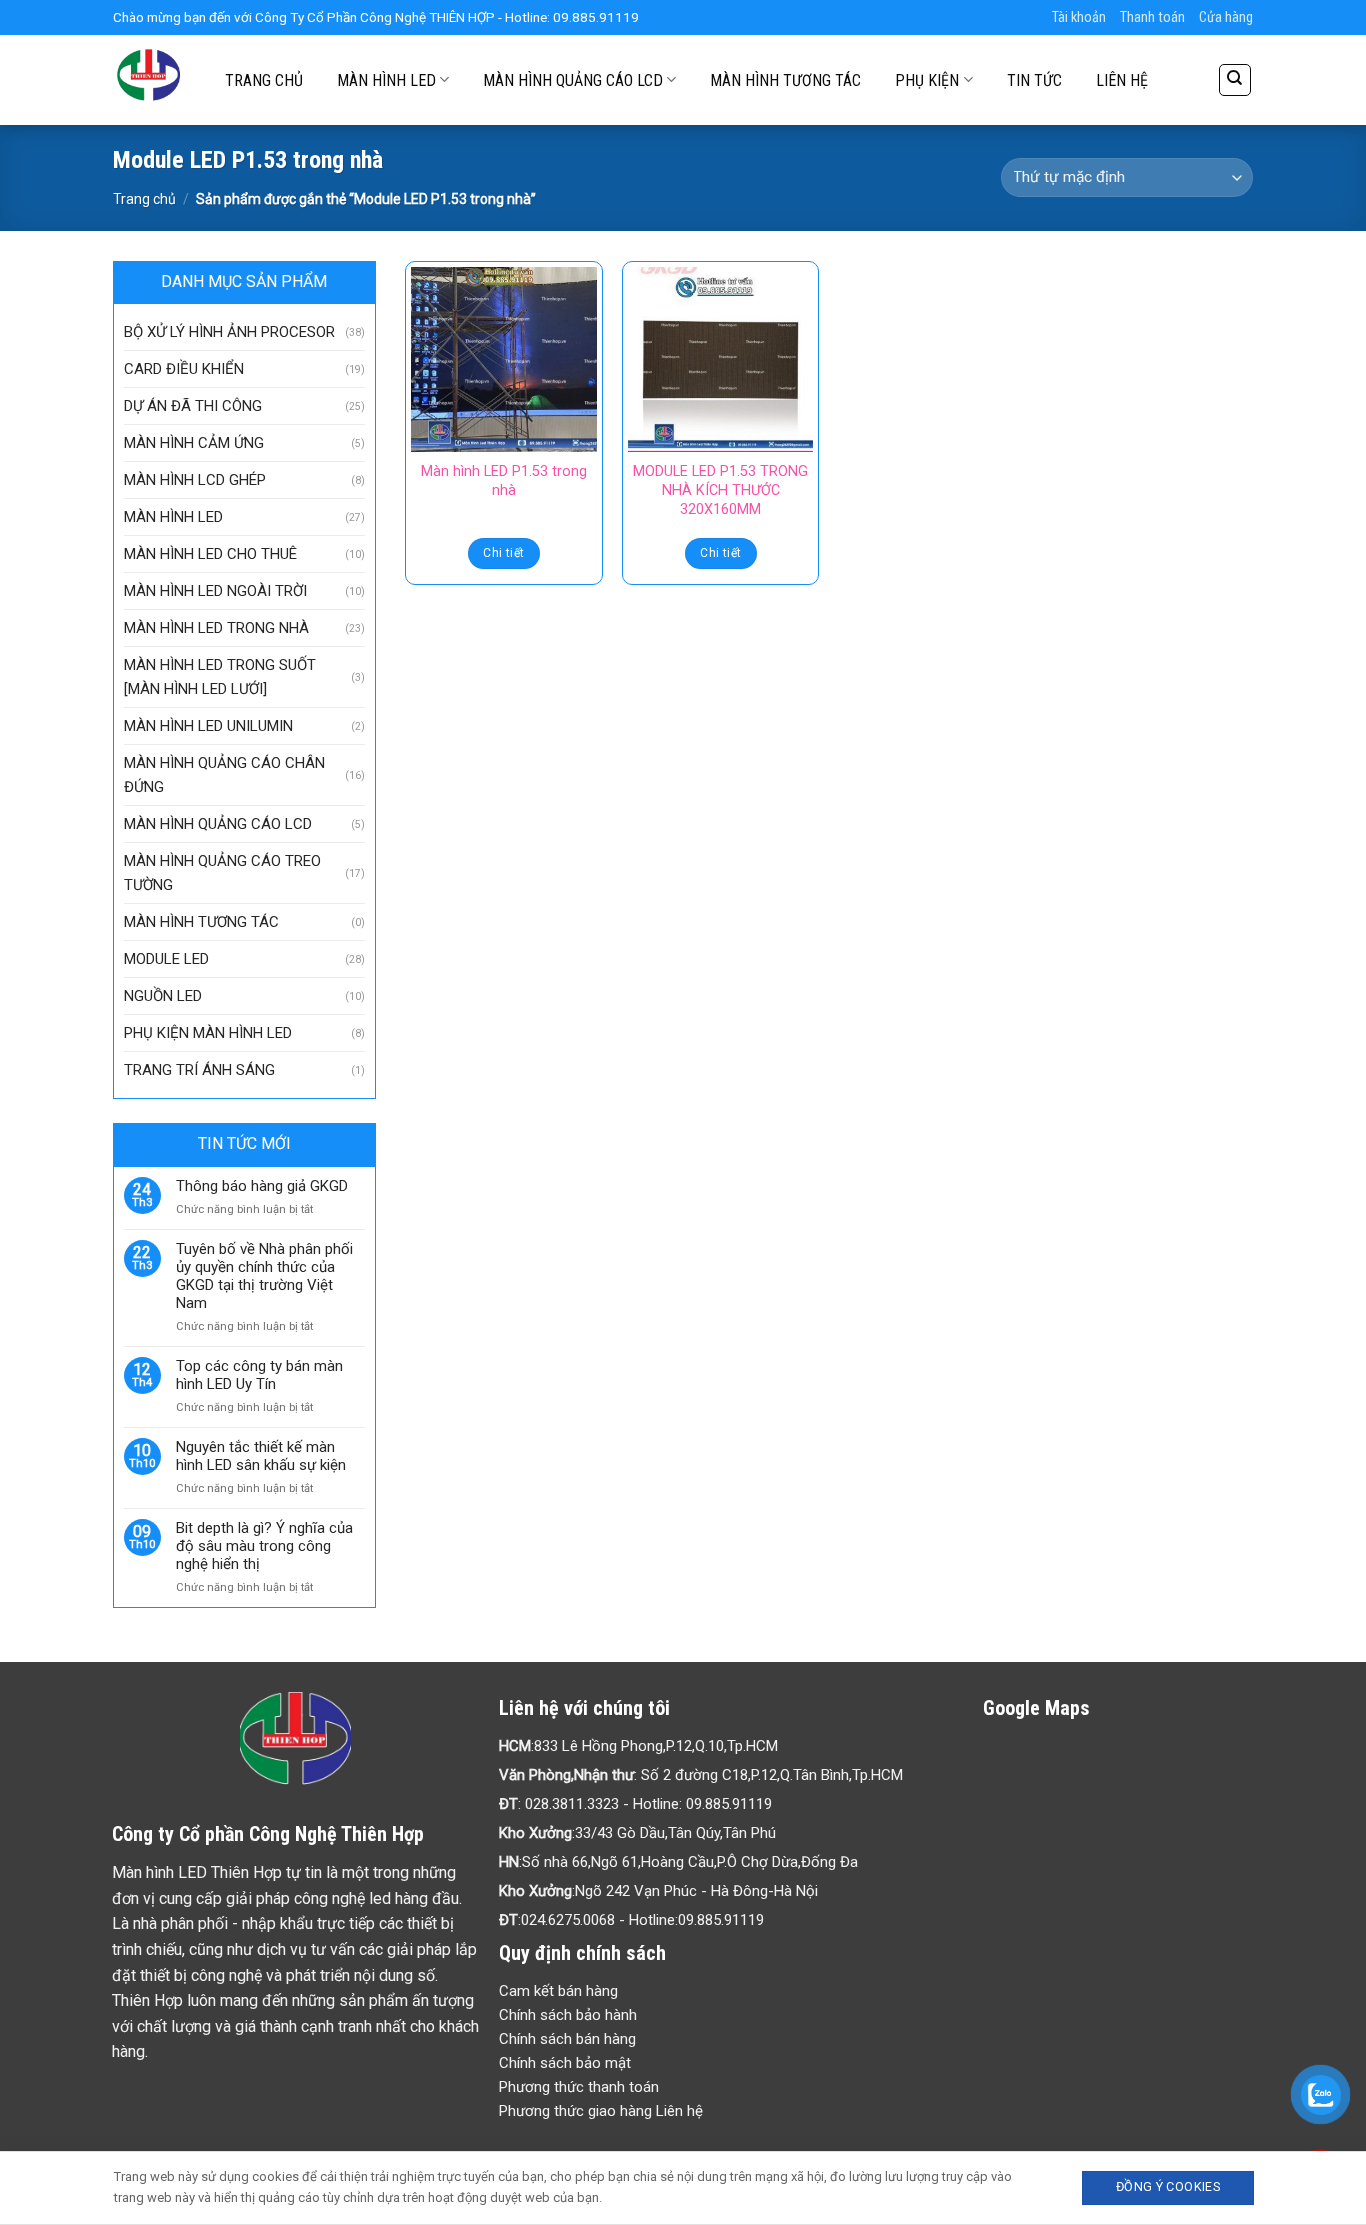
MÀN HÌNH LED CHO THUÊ (210, 554)
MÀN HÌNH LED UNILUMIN (208, 726)
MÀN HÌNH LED (386, 80)
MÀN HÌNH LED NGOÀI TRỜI (215, 591)
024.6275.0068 (568, 1920)
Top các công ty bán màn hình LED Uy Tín (259, 1375)
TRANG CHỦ (264, 80)
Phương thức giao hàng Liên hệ (601, 2111)
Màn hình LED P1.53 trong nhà (504, 481)
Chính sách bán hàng (567, 2039)
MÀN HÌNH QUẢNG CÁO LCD (573, 80)
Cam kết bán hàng (558, 1991)
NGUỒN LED (163, 996)
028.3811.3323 (572, 1804)
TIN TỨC (1034, 80)
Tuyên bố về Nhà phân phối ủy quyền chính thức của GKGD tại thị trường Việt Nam (264, 1276)
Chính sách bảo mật (565, 2063)
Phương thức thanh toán (579, 2087)
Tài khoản (1079, 17)
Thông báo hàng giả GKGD (262, 1186)
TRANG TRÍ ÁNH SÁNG (199, 1070)
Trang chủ (144, 199)
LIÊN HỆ (1122, 80)
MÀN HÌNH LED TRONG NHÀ (216, 628)
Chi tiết (503, 553)
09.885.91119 (729, 1804)
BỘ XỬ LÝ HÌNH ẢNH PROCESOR (229, 332)
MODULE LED (166, 959)
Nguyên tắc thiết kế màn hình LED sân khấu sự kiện (261, 1456)
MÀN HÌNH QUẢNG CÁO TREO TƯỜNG (222, 873)
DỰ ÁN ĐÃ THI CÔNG (193, 406)
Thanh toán (1152, 17)
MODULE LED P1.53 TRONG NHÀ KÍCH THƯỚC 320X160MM (720, 490)
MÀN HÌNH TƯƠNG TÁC (785, 80)
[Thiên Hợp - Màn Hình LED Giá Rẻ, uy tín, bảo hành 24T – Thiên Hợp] (149, 80)
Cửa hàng (1226, 17)
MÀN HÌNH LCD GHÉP (195, 480)
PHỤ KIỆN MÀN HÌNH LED (208, 1033)
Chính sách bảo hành (568, 2015)
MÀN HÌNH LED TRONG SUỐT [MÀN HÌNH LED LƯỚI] (220, 677)
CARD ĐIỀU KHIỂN (184, 369)
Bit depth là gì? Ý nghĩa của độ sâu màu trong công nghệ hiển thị (264, 1546)
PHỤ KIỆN (927, 80)
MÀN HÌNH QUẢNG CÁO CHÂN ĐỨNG (224, 775)
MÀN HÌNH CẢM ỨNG (194, 443)
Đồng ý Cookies (1168, 2186)
